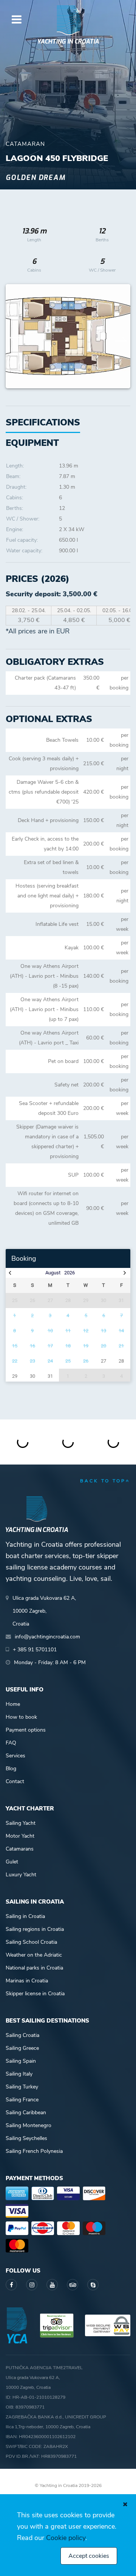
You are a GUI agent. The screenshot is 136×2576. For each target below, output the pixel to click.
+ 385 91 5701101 (35, 1650)
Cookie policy (66, 2538)
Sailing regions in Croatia (35, 1929)
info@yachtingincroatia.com (47, 1637)
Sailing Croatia (22, 2035)
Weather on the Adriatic (34, 1955)
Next (121, 336)
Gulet (12, 1862)
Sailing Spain (21, 2061)
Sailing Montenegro (29, 2125)
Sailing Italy (19, 2074)
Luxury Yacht (21, 1875)
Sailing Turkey (22, 2087)
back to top (103, 1481)
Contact (15, 1781)
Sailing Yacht (21, 1823)
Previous (15, 336)
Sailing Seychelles (26, 2138)
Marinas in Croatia (27, 1981)
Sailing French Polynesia (34, 2151)
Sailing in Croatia (25, 1916)
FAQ (11, 1743)
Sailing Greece (22, 2048)
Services (15, 1756)
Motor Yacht (20, 1836)
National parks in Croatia (34, 1968)
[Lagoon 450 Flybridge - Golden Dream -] (68, 336)
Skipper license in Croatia (35, 1994)
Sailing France (22, 2100)
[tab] (32, 443)
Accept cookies (89, 2556)
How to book (21, 1717)
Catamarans (20, 1849)
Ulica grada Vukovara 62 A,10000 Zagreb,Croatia (44, 1611)
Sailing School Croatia (31, 1942)
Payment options (26, 1730)
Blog (11, 1769)
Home (13, 1704)
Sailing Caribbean (26, 2113)
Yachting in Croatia (68, 41)
